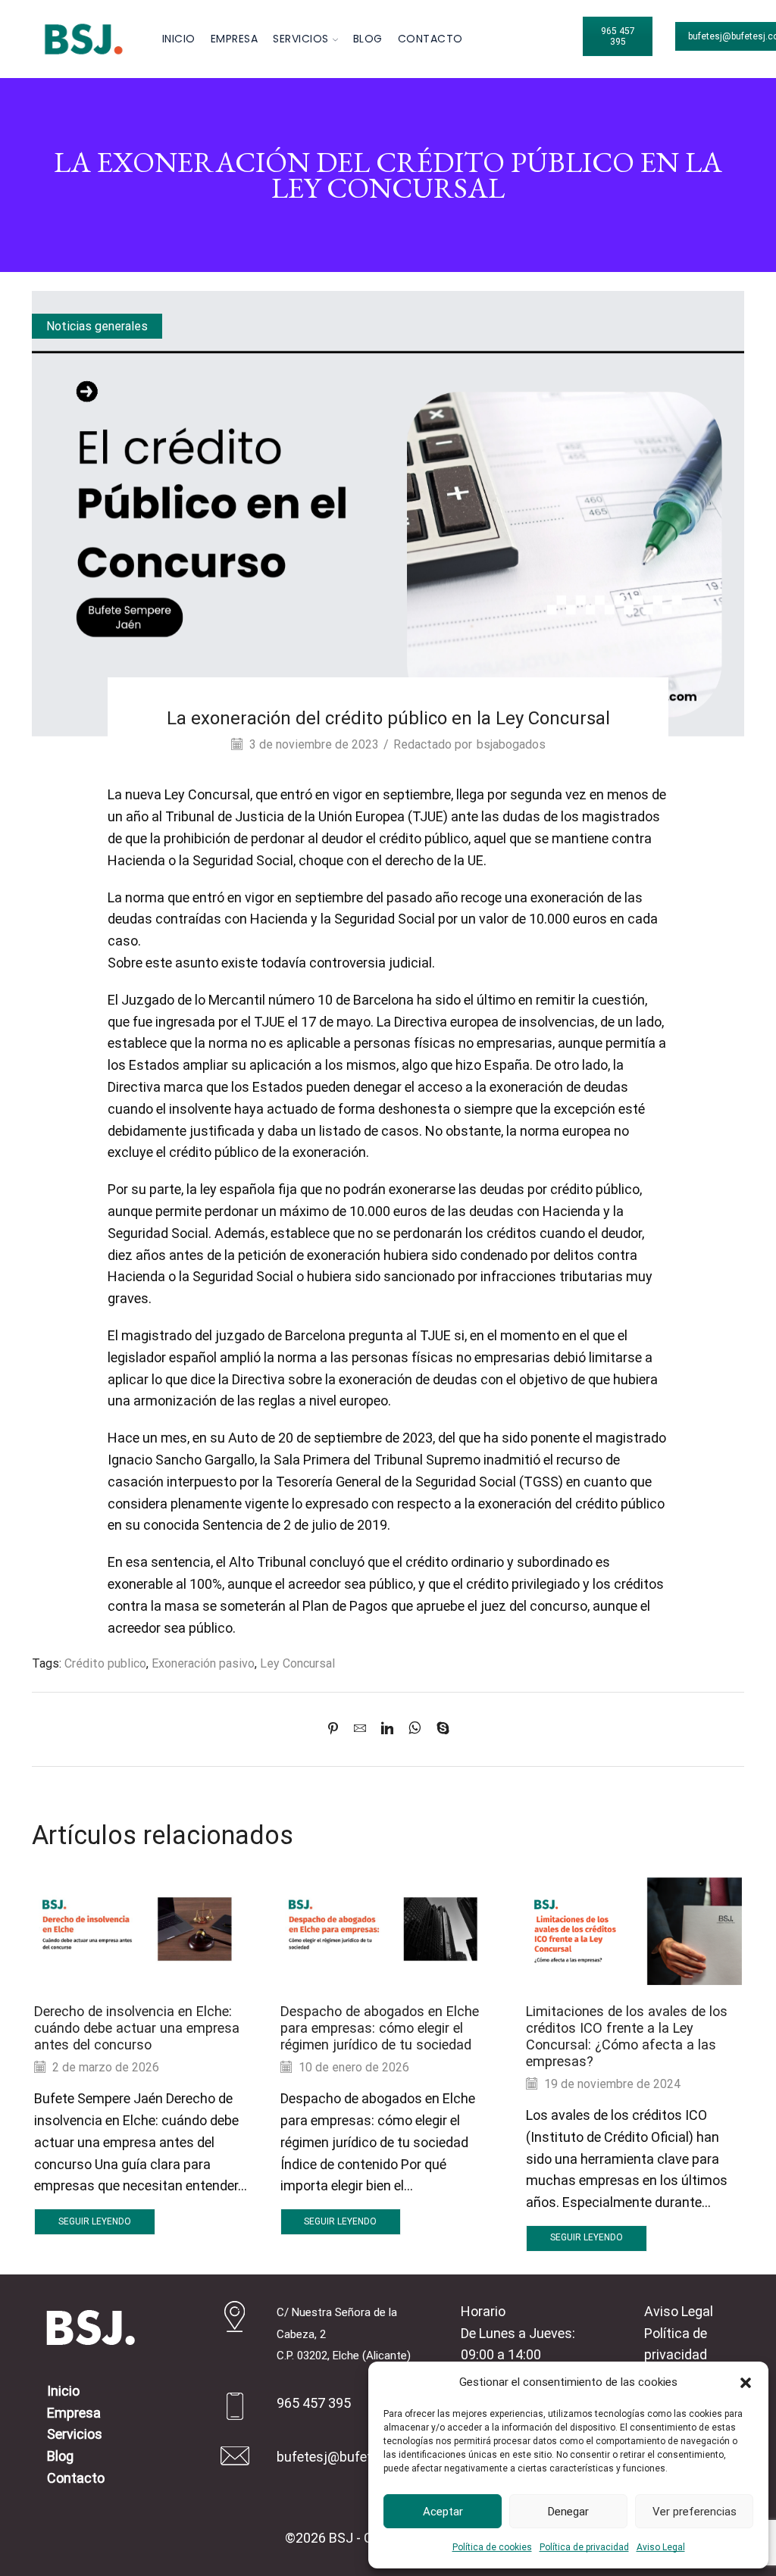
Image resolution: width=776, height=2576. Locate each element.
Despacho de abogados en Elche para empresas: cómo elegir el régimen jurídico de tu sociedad (380, 2028)
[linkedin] (387, 1729)
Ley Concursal (297, 1663)
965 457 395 (618, 36)
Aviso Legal (661, 2547)
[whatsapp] (415, 1729)
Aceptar (443, 2512)
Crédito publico (105, 1663)
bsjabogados (511, 744)
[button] (746, 2383)
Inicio (179, 39)
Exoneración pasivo (203, 1663)
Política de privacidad (584, 2547)
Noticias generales (97, 326)
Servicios (301, 39)
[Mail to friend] (360, 1729)
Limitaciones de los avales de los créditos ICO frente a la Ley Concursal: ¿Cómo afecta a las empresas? (627, 2036)
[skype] (439, 1729)
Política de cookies (492, 2547)
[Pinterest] (337, 1729)
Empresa (235, 39)
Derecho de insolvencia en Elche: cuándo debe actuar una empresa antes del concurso (137, 2028)
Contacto (430, 39)
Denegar (568, 2512)
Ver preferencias (695, 2512)
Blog (368, 39)
